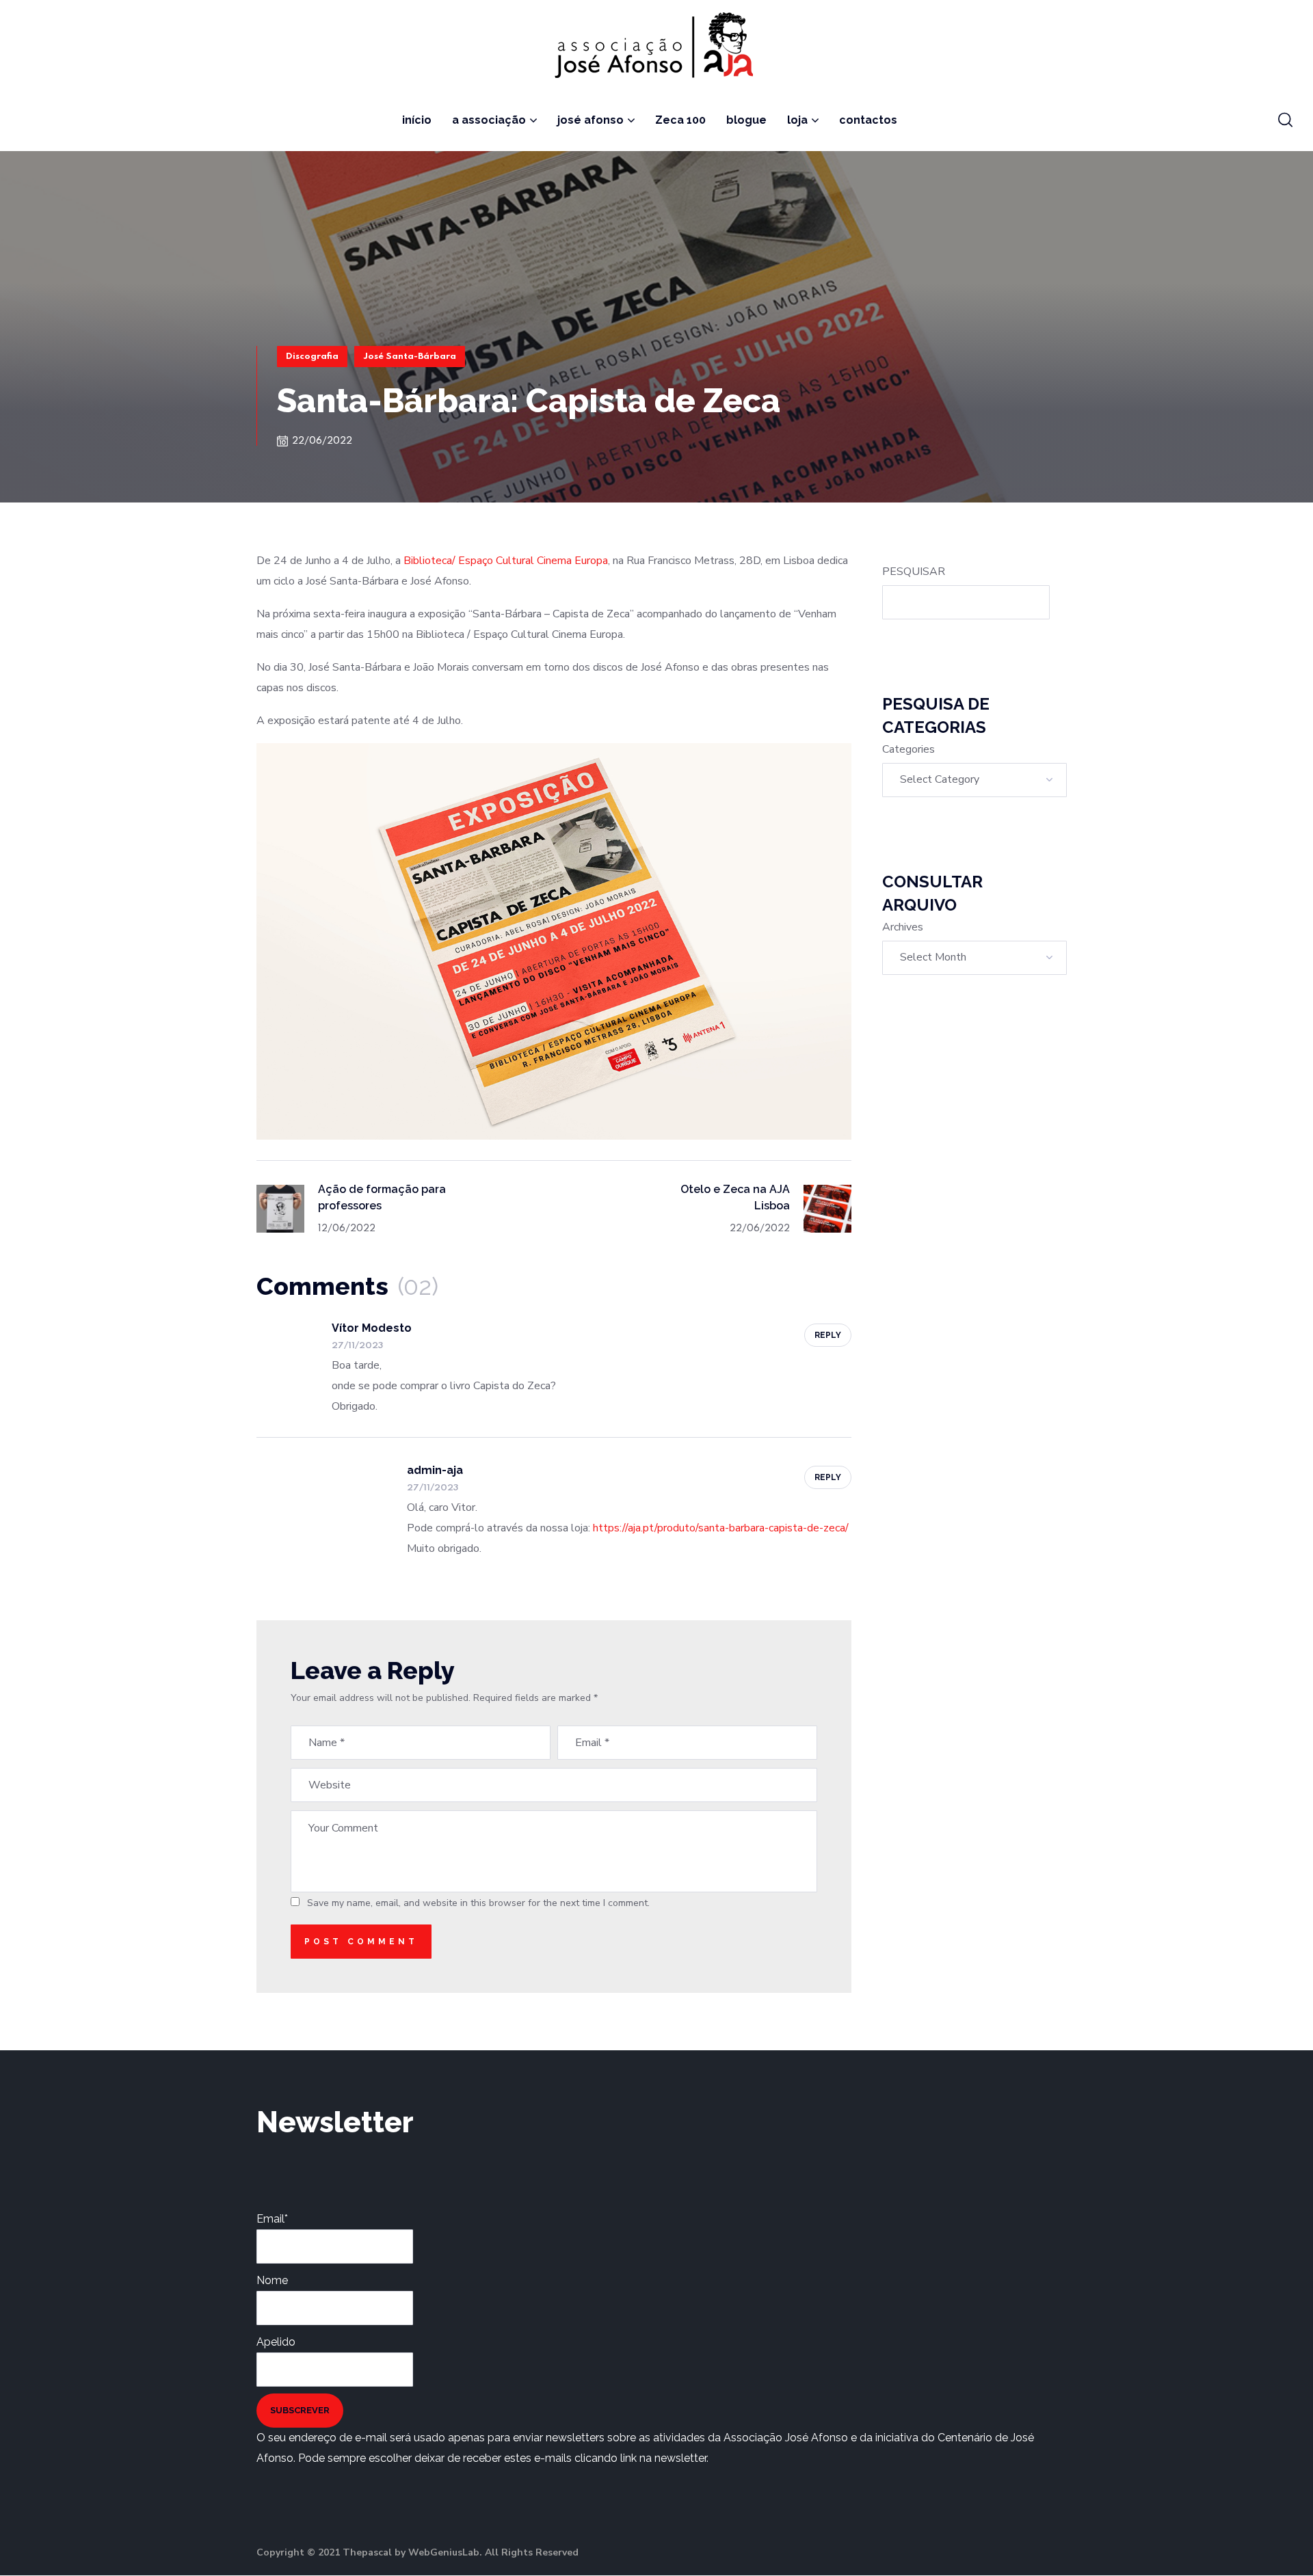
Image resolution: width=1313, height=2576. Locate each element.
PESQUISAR (914, 572)
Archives (903, 927)
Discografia (312, 357)
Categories (909, 749)
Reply (828, 1335)
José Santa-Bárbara (410, 357)
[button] (1285, 120)
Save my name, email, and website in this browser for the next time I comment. (478, 1903)
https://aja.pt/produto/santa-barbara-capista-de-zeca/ (721, 1528)
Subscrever (300, 2410)
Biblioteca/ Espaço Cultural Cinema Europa (506, 561)
